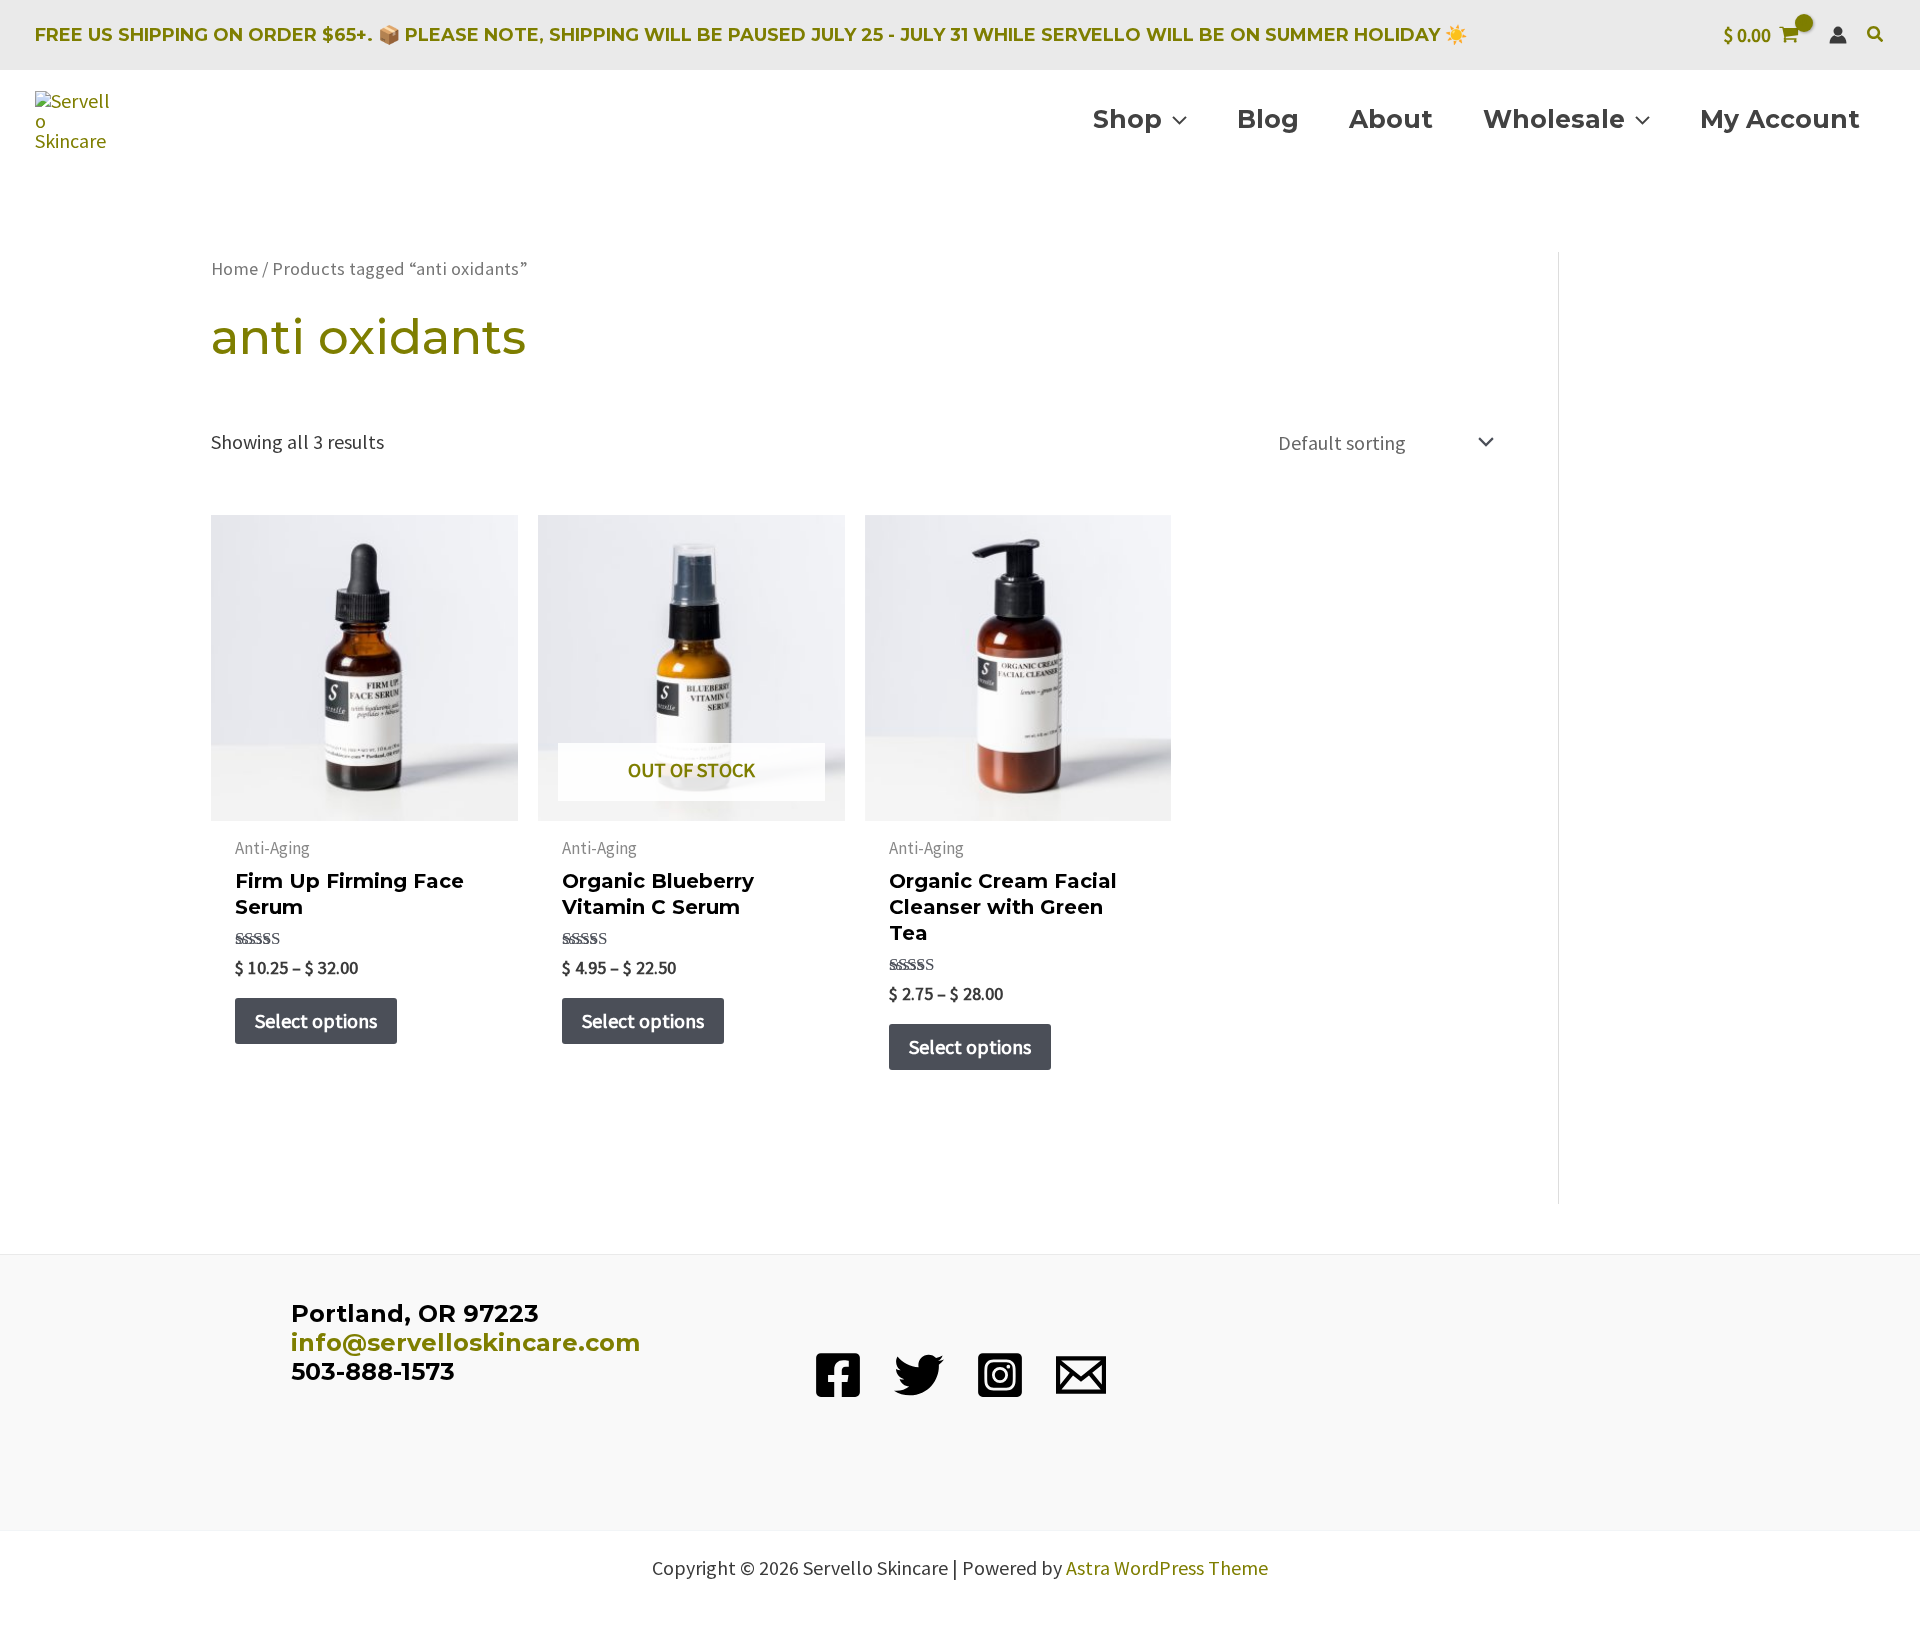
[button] (1876, 35)
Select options (316, 1020)
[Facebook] (838, 1375)
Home (234, 268)
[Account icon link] (1838, 35)
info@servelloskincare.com (465, 1342)
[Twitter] (919, 1375)
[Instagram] (1000, 1375)
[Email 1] (1081, 1375)
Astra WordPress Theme (1167, 1567)
